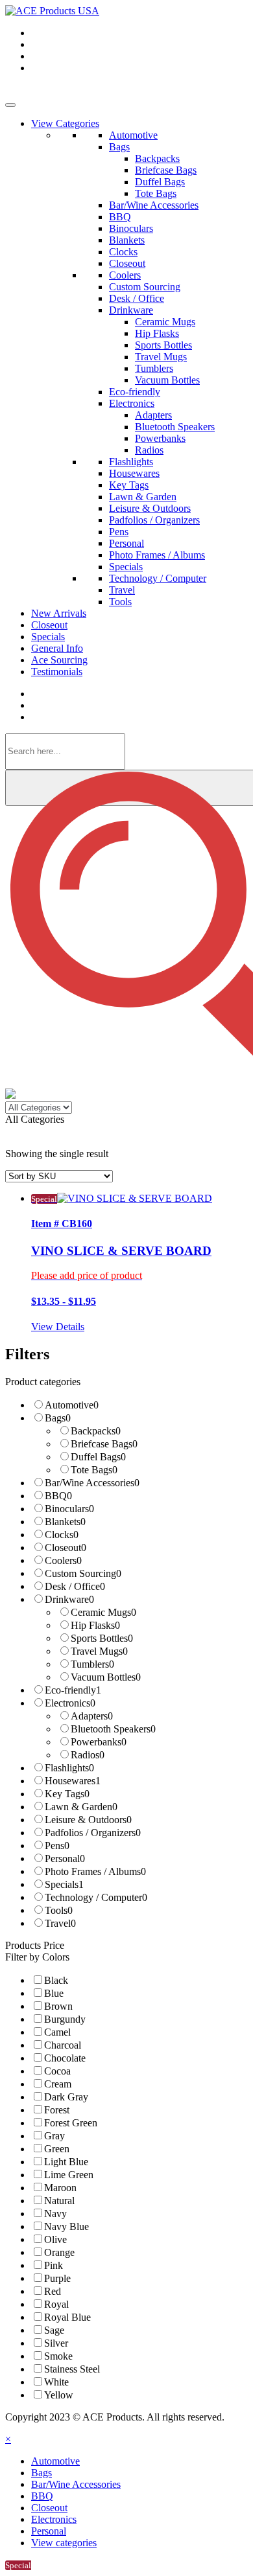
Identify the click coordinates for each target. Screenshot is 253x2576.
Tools (120, 602)
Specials (126, 567)
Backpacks (157, 158)
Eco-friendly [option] (73, 1690)
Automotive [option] (72, 1405)
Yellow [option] (59, 2395)
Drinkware (131, 310)
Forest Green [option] (71, 2123)
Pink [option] (54, 2265)
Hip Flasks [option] (95, 1625)
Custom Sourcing (145, 287)
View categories (64, 2543)
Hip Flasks (157, 333)
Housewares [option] (73, 1781)
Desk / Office (137, 298)
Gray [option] (54, 2136)
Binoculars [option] (69, 1509)
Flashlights (131, 462)
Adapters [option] (92, 1716)
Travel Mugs (161, 357)
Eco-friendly (135, 392)
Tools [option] (59, 1910)
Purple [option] (57, 2278)
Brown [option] (58, 2006)
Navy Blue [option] (66, 2226)
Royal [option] (56, 2304)
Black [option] (56, 1980)
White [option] (56, 2382)
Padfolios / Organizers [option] (93, 1833)
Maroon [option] (60, 2188)
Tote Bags (156, 193)
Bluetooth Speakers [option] (113, 1729)
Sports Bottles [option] (102, 1638)
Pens (119, 532)
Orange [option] (59, 2252)
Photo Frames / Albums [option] (95, 1871)
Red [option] (53, 2291)
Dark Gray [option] (66, 2097)
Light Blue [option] (66, 2162)
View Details (58, 1327)
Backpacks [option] (96, 1431)
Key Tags (129, 485)
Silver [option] (56, 2343)
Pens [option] (57, 1846)
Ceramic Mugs (165, 322)
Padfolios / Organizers (154, 520)
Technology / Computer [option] (96, 1897)
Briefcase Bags (166, 170)
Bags (119, 147)
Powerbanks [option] (99, 1742)
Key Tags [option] (67, 1794)
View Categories (65, 123)
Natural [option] (59, 2201)
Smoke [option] (58, 2356)
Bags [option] (58, 1418)
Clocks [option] (62, 1535)
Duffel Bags (160, 182)
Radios (149, 450)
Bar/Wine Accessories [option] (92, 1483)
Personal (126, 543)
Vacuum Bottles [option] (106, 1677)
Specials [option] (64, 1884)
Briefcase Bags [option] (104, 1444)
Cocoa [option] (57, 2071)
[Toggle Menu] (10, 105)
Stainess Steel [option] (72, 2369)
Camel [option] (57, 2032)
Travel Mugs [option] (99, 1651)
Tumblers (154, 368)
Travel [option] (60, 1923)
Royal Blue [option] (67, 2317)
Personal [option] (65, 1858)
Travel (122, 590)
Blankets (127, 240)
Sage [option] (54, 2330)
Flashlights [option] (69, 1768)
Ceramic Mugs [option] (103, 1612)
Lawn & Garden (143, 497)
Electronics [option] (70, 1703)
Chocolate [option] (65, 2058)
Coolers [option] (63, 1560)
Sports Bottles (163, 345)
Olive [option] (55, 2239)
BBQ (120, 217)
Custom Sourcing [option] (83, 1573)
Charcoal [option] (63, 2045)
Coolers (125, 275)
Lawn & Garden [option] (81, 1807)
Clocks (123, 252)
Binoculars (131, 228)
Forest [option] (57, 2110)
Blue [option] (54, 1993)
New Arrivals (59, 613)
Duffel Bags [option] (98, 1457)
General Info (57, 648)
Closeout (127, 263)
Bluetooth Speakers (175, 427)
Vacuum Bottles (167, 380)
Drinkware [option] (69, 1599)
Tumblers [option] (92, 1664)
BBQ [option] (58, 1496)
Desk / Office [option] (75, 1586)
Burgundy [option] (65, 2019)
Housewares (134, 473)
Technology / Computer (158, 578)
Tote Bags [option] (94, 1470)
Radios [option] (88, 1755)
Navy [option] (55, 2214)
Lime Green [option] (69, 2175)
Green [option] (57, 2149)
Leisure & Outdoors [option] (88, 1820)
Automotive (133, 135)
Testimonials (57, 672)
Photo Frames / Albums (157, 555)
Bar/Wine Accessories (154, 205)
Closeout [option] (66, 1547)
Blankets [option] (65, 1522)
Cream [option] (58, 2084)
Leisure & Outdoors (150, 508)
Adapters (153, 415)
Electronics (132, 403)
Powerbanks (160, 438)
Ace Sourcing (59, 660)
